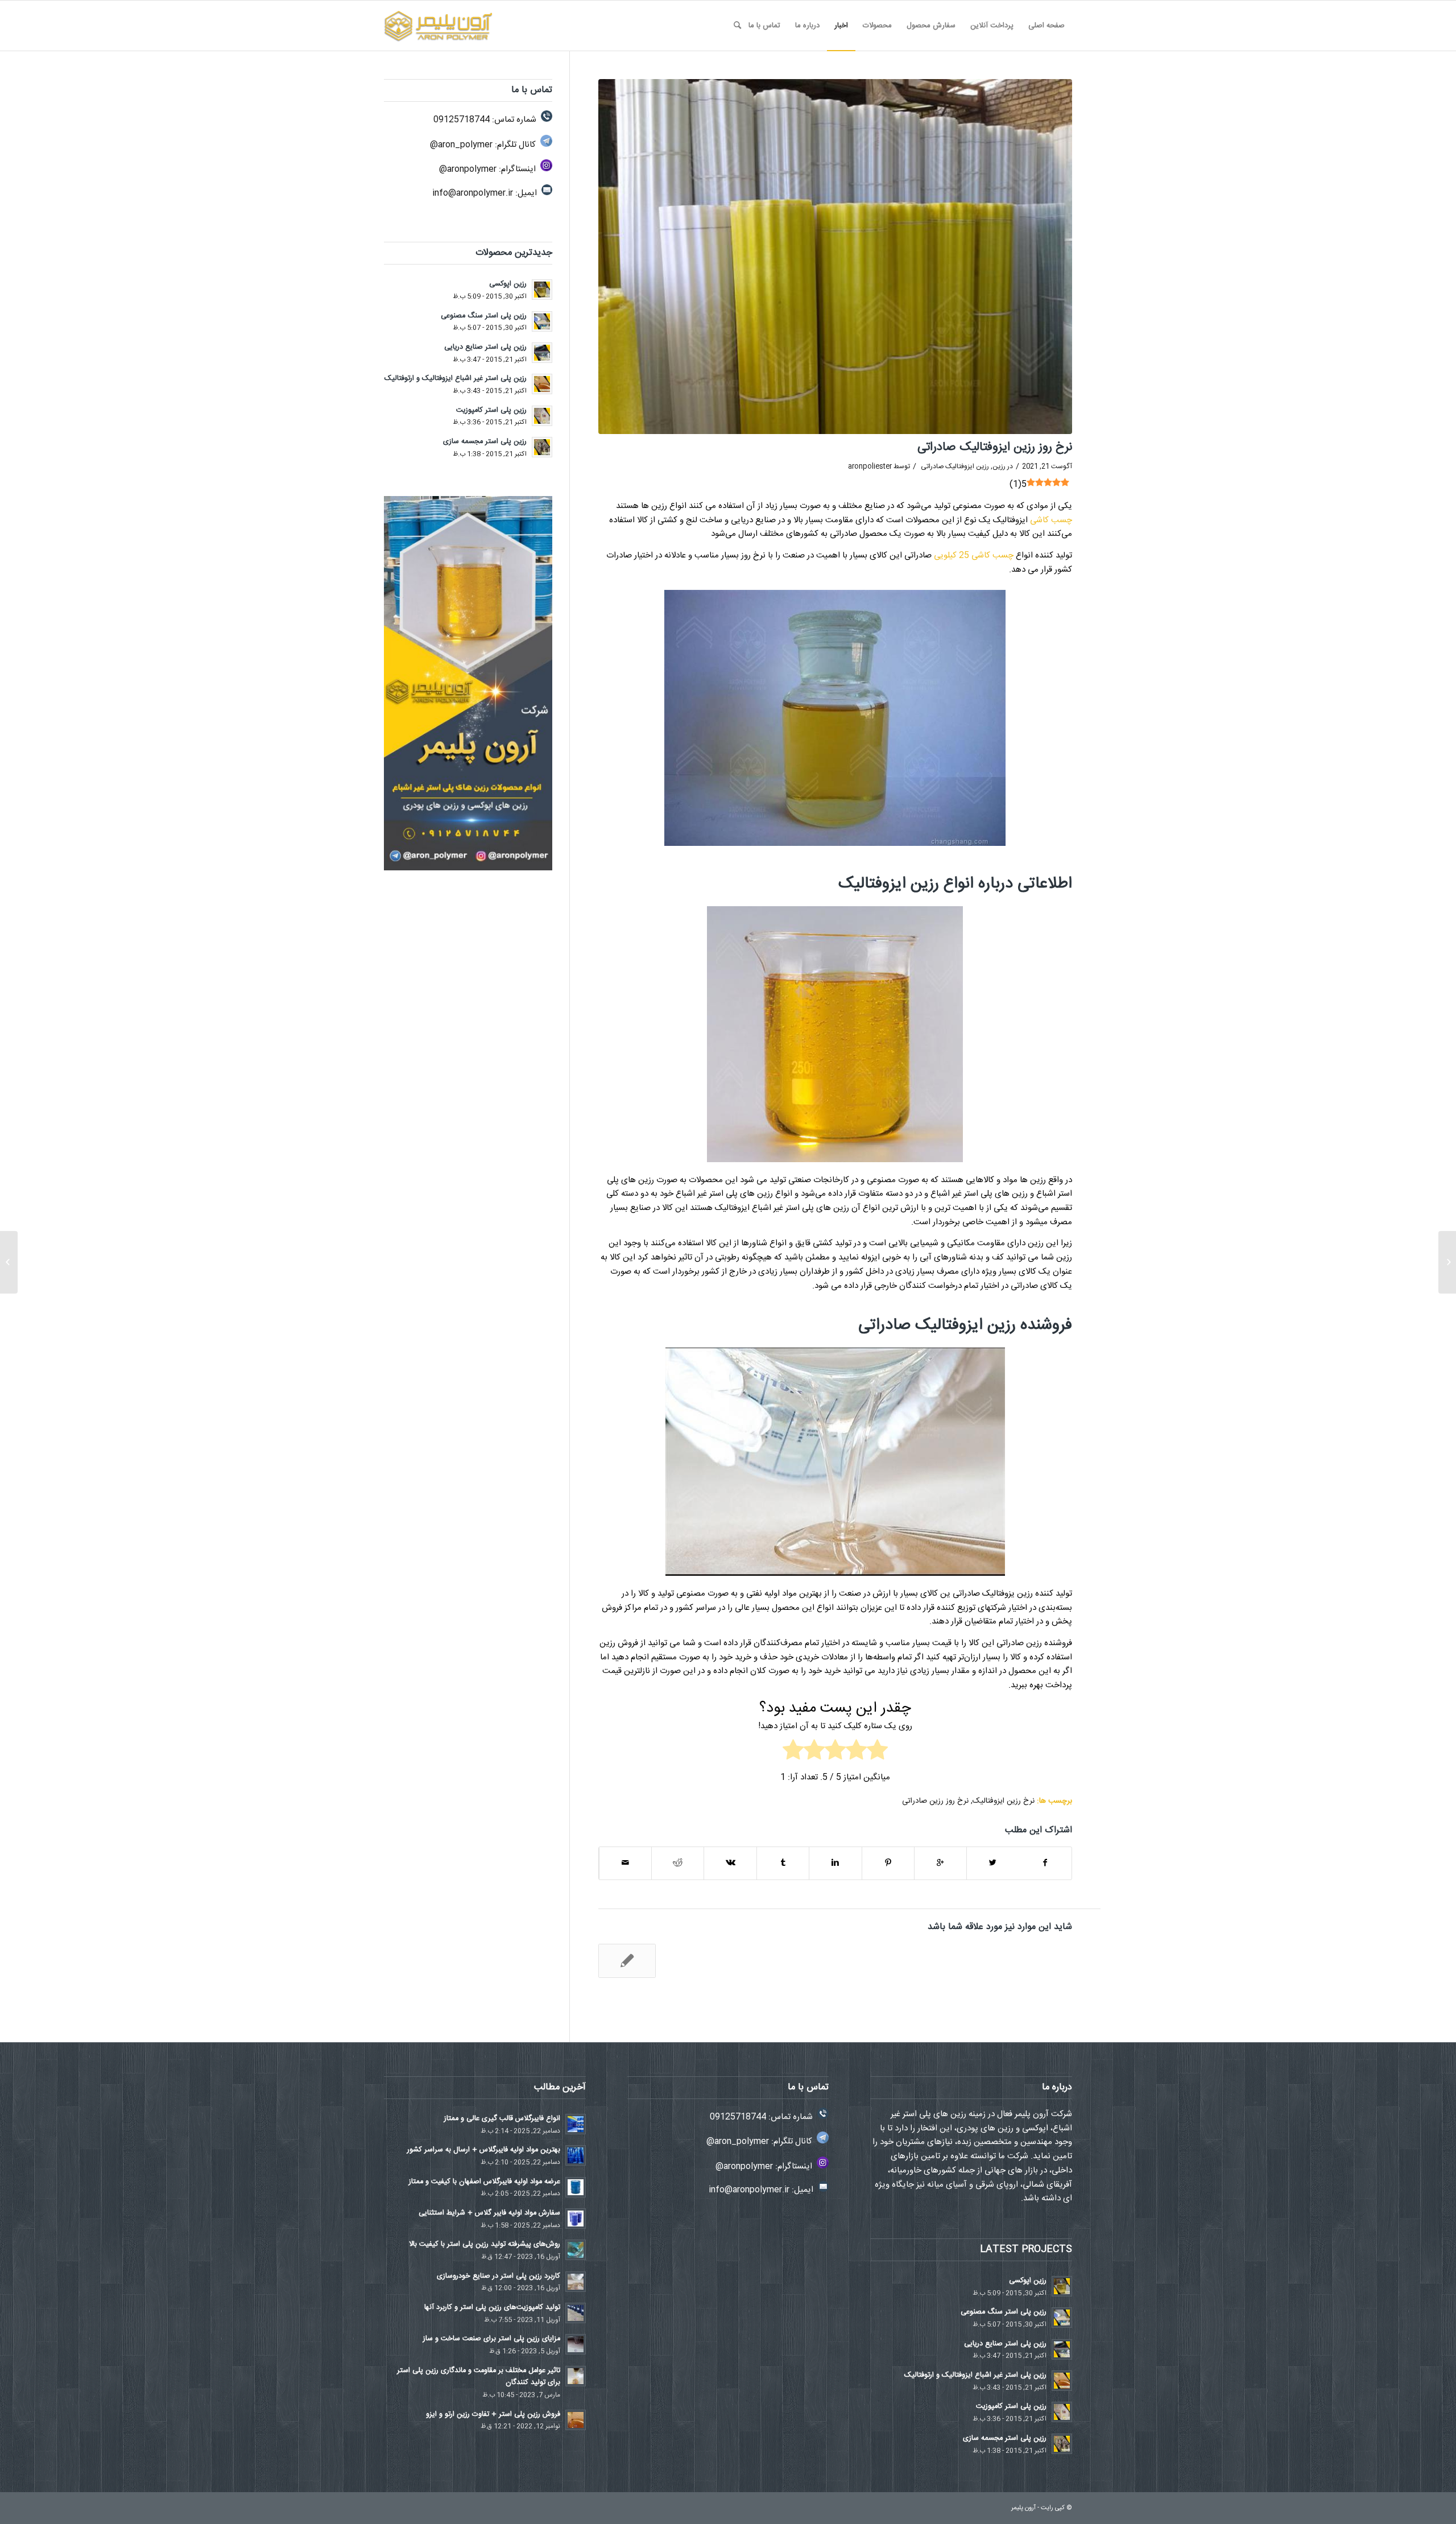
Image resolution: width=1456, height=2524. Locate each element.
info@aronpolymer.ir (473, 193)
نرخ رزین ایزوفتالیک (1004, 1801)
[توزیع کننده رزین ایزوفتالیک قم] (627, 1961)
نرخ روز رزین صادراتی (935, 1801)
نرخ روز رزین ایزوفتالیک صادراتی (995, 447)
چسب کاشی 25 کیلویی (974, 555)
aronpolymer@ (468, 169)
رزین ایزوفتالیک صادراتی (955, 466)
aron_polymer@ (461, 145)
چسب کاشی (1051, 520)
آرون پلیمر (1023, 2508)
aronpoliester (870, 466)
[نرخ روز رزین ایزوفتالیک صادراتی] (835, 257)
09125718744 (462, 120)
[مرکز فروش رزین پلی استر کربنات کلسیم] (1447, 1262)
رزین (999, 466)
